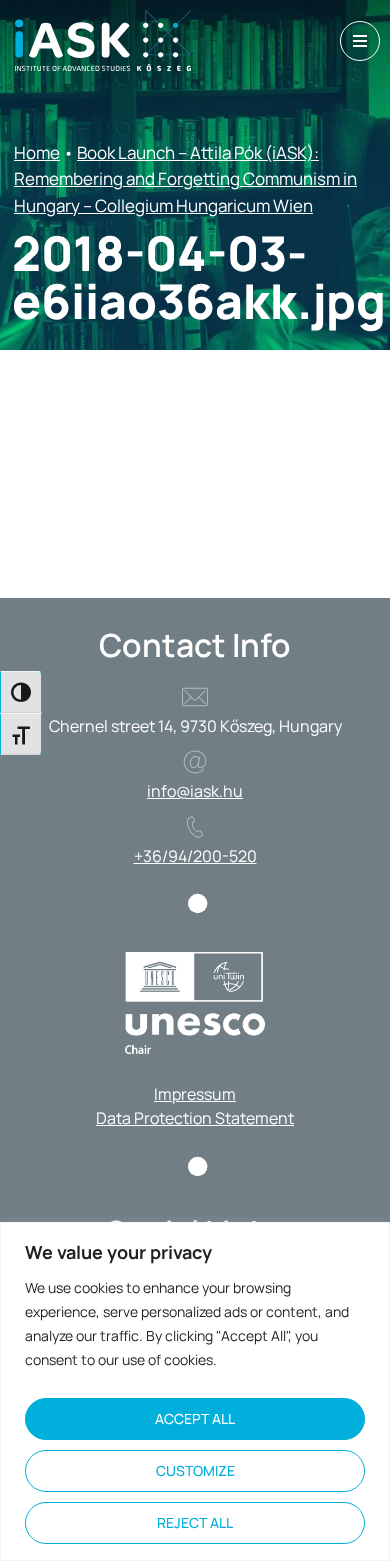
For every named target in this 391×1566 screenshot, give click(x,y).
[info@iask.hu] (195, 762)
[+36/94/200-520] (195, 827)
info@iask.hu (195, 791)
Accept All (195, 1418)
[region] (195, 1391)
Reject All (195, 1522)
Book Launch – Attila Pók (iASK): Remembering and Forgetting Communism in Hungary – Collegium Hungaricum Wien (185, 179)
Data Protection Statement (195, 1118)
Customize (195, 1470)
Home (37, 152)
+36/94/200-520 (195, 856)
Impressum (195, 1094)
